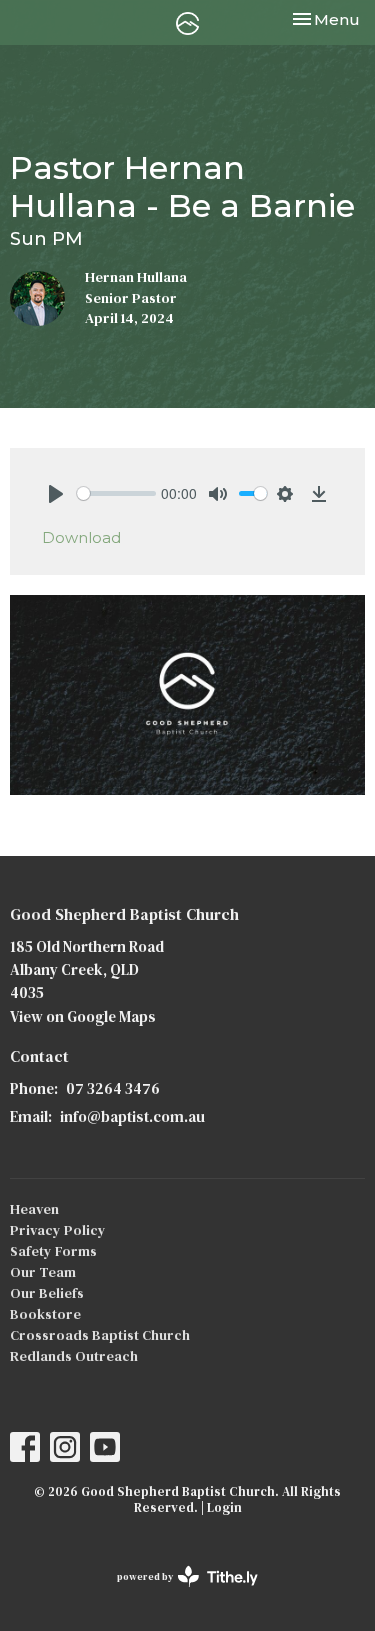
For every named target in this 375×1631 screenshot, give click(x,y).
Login (224, 1507)
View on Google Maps (83, 1016)
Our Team (43, 1272)
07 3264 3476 (113, 1088)
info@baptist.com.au (132, 1116)
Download (81, 537)
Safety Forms (53, 1251)
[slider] (116, 493)
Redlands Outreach (74, 1356)
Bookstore (45, 1314)
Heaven (34, 1209)
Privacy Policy (58, 1230)
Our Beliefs (47, 1293)
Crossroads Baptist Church (100, 1335)
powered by (177, 1593)
